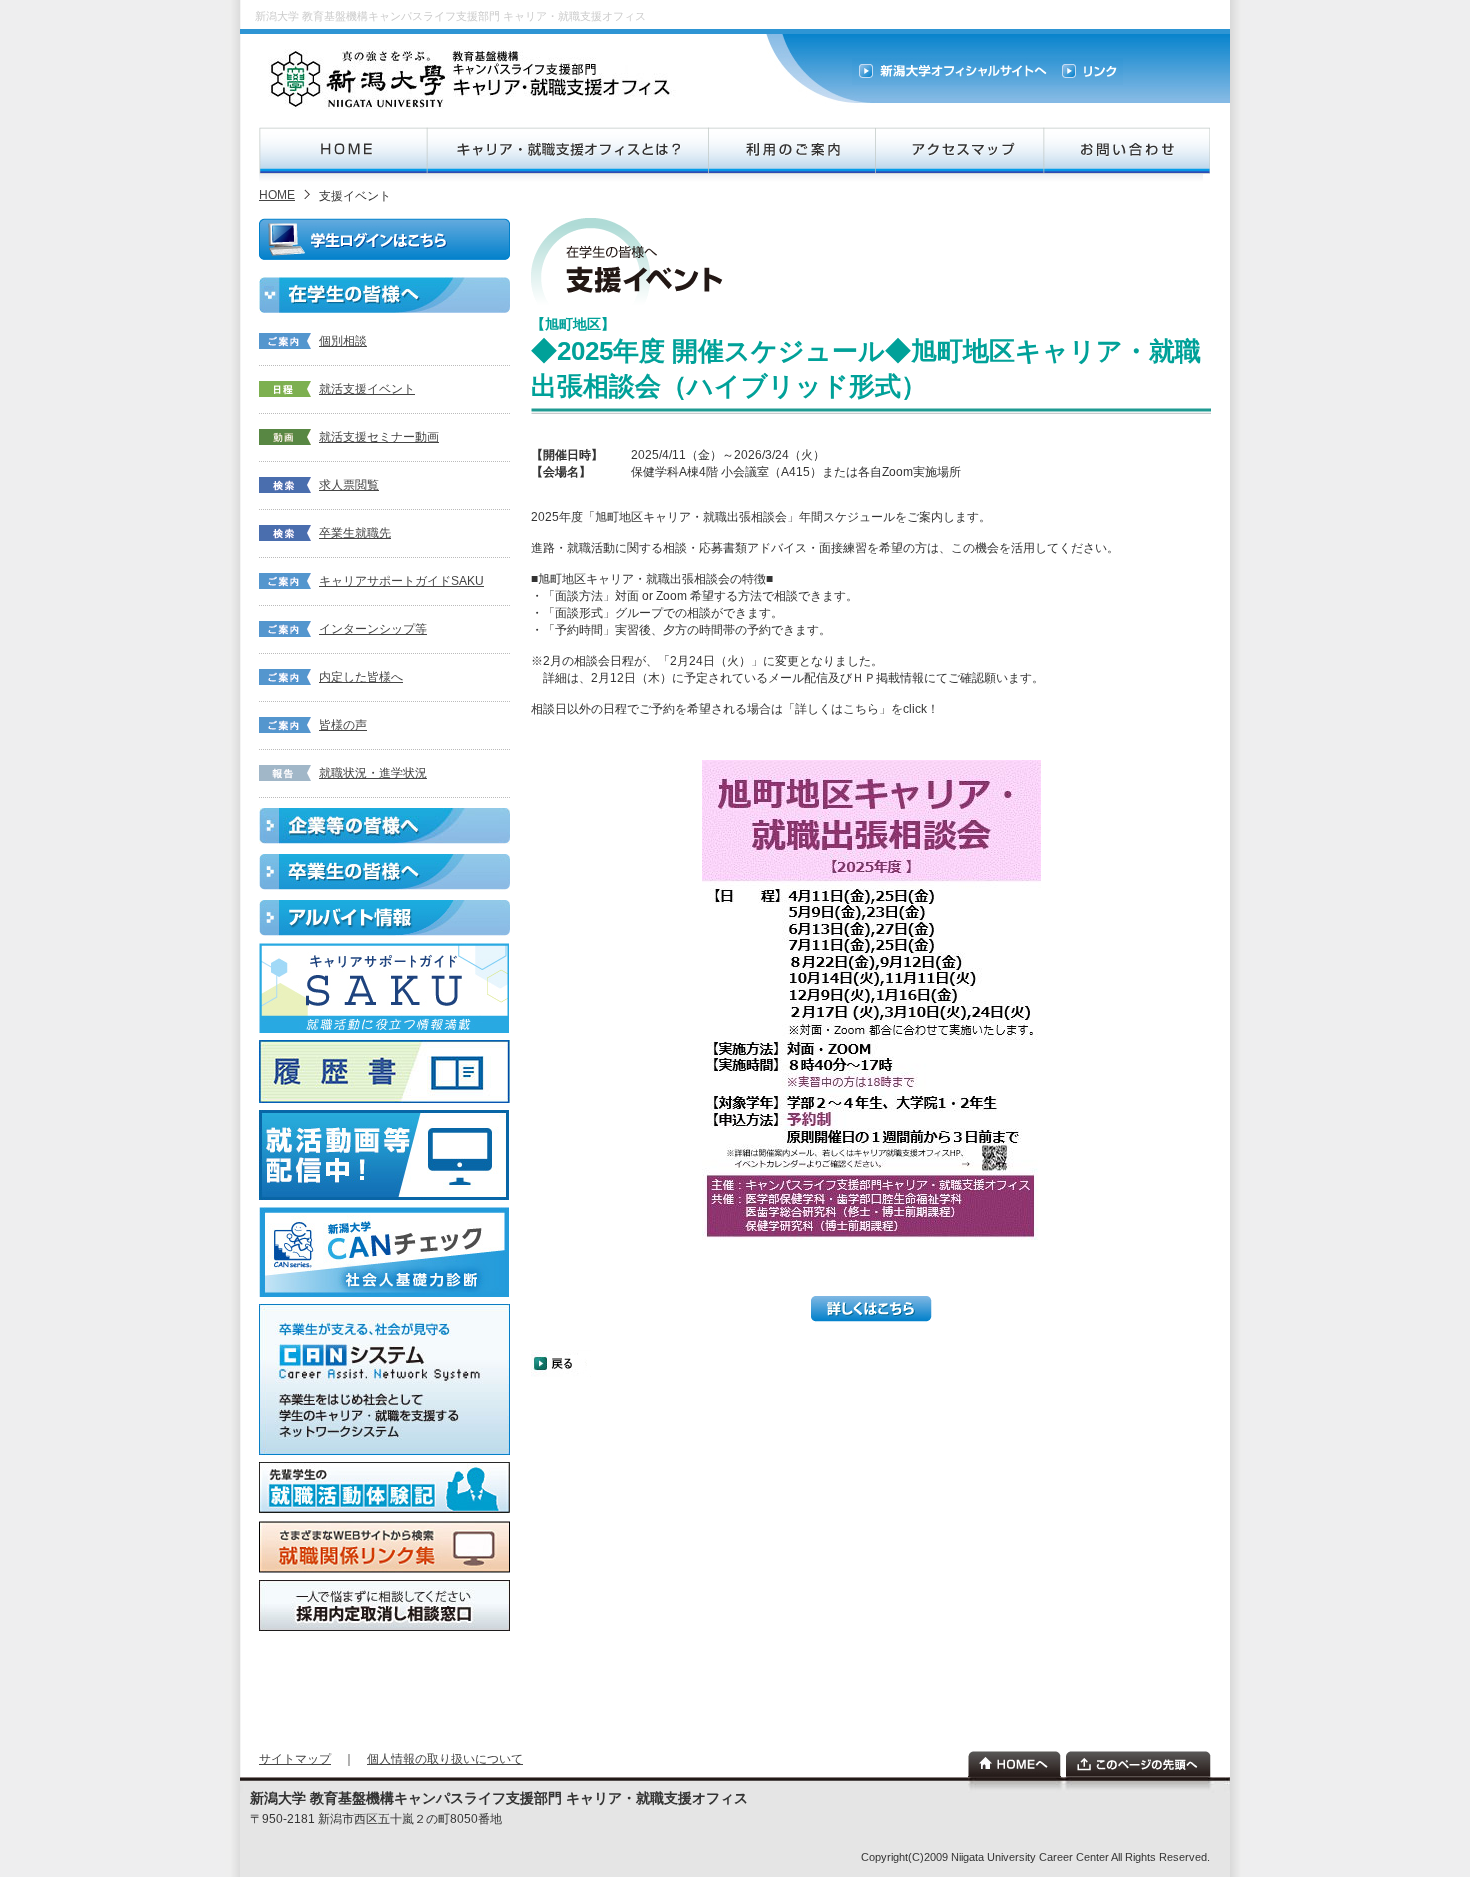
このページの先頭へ (1138, 1764)
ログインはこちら (385, 239)
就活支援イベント (367, 389)
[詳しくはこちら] (871, 1318)
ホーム (1014, 1764)
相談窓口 (384, 1605)
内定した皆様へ (361, 677)
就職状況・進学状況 (373, 773)
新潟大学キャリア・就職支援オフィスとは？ (567, 150)
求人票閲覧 (349, 485)
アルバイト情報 (384, 918)
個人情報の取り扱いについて (445, 1759)
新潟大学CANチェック (384, 1252)
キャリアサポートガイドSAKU (401, 581)
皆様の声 (343, 725)
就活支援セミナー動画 (379, 437)
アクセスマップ (959, 150)
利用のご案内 (791, 150)
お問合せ (1126, 150)
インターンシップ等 (373, 629)
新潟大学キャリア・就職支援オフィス (473, 79)
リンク (1088, 71)
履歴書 (384, 1071)
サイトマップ (295, 1759)
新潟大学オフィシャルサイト (953, 71)
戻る (561, 1363)
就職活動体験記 (384, 1488)
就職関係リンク (384, 1547)
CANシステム (384, 1379)
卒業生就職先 (355, 533)
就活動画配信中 (384, 1155)
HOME (343, 150)
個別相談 (343, 341)
